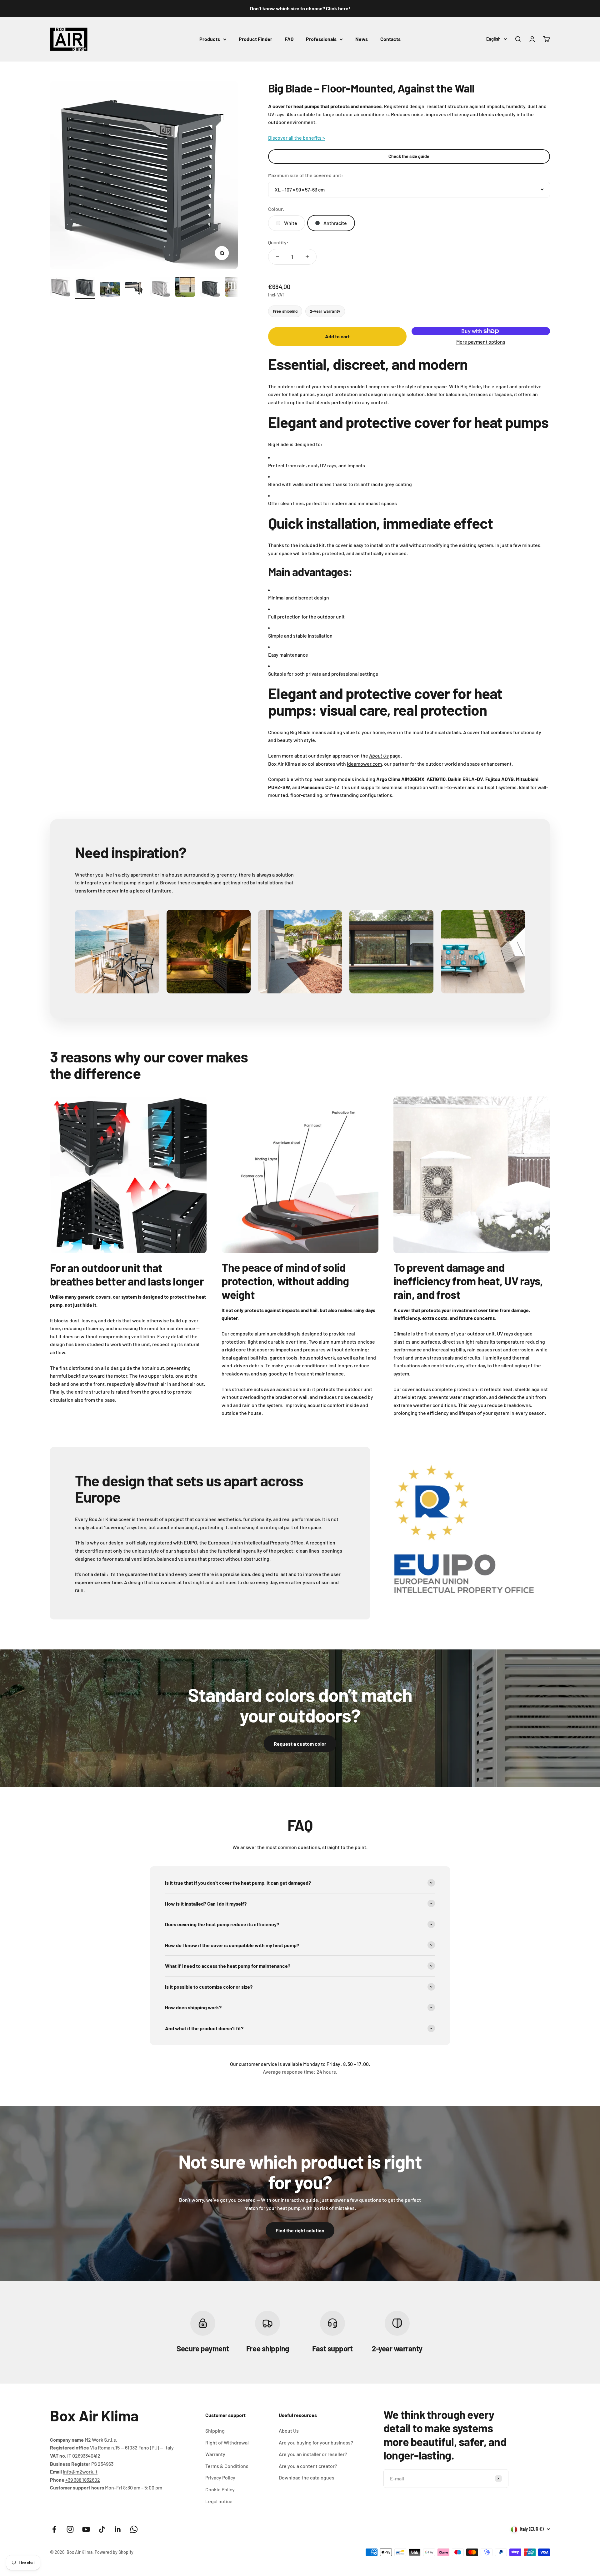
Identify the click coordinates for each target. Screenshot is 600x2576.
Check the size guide (409, 156)
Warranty (215, 2454)
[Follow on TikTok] (102, 2529)
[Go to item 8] (235, 288)
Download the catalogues (307, 2477)
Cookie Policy (220, 2489)
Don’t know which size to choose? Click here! (300, 8)
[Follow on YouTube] (86, 2529)
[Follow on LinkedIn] (118, 2529)
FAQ (289, 39)
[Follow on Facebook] (54, 2529)
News (362, 39)
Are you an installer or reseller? (313, 2454)
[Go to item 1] (60, 288)
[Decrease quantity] (277, 257)
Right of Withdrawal (227, 2442)
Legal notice (219, 2501)
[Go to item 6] (185, 288)
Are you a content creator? (308, 2466)
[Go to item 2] (85, 288)
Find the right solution (300, 2230)
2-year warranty (325, 311)
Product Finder (255, 39)
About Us (289, 2431)
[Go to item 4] (135, 290)
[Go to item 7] (210, 288)
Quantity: (278, 242)
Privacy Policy (220, 2477)
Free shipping (285, 311)
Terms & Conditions (227, 2466)
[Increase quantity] (307, 257)
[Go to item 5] (160, 288)
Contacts (390, 39)
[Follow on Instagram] (70, 2529)
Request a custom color (300, 1744)
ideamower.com (364, 764)
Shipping (215, 2431)
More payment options (481, 342)
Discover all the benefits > (297, 138)
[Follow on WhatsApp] (134, 2529)
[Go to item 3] (110, 290)
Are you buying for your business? (316, 2442)
